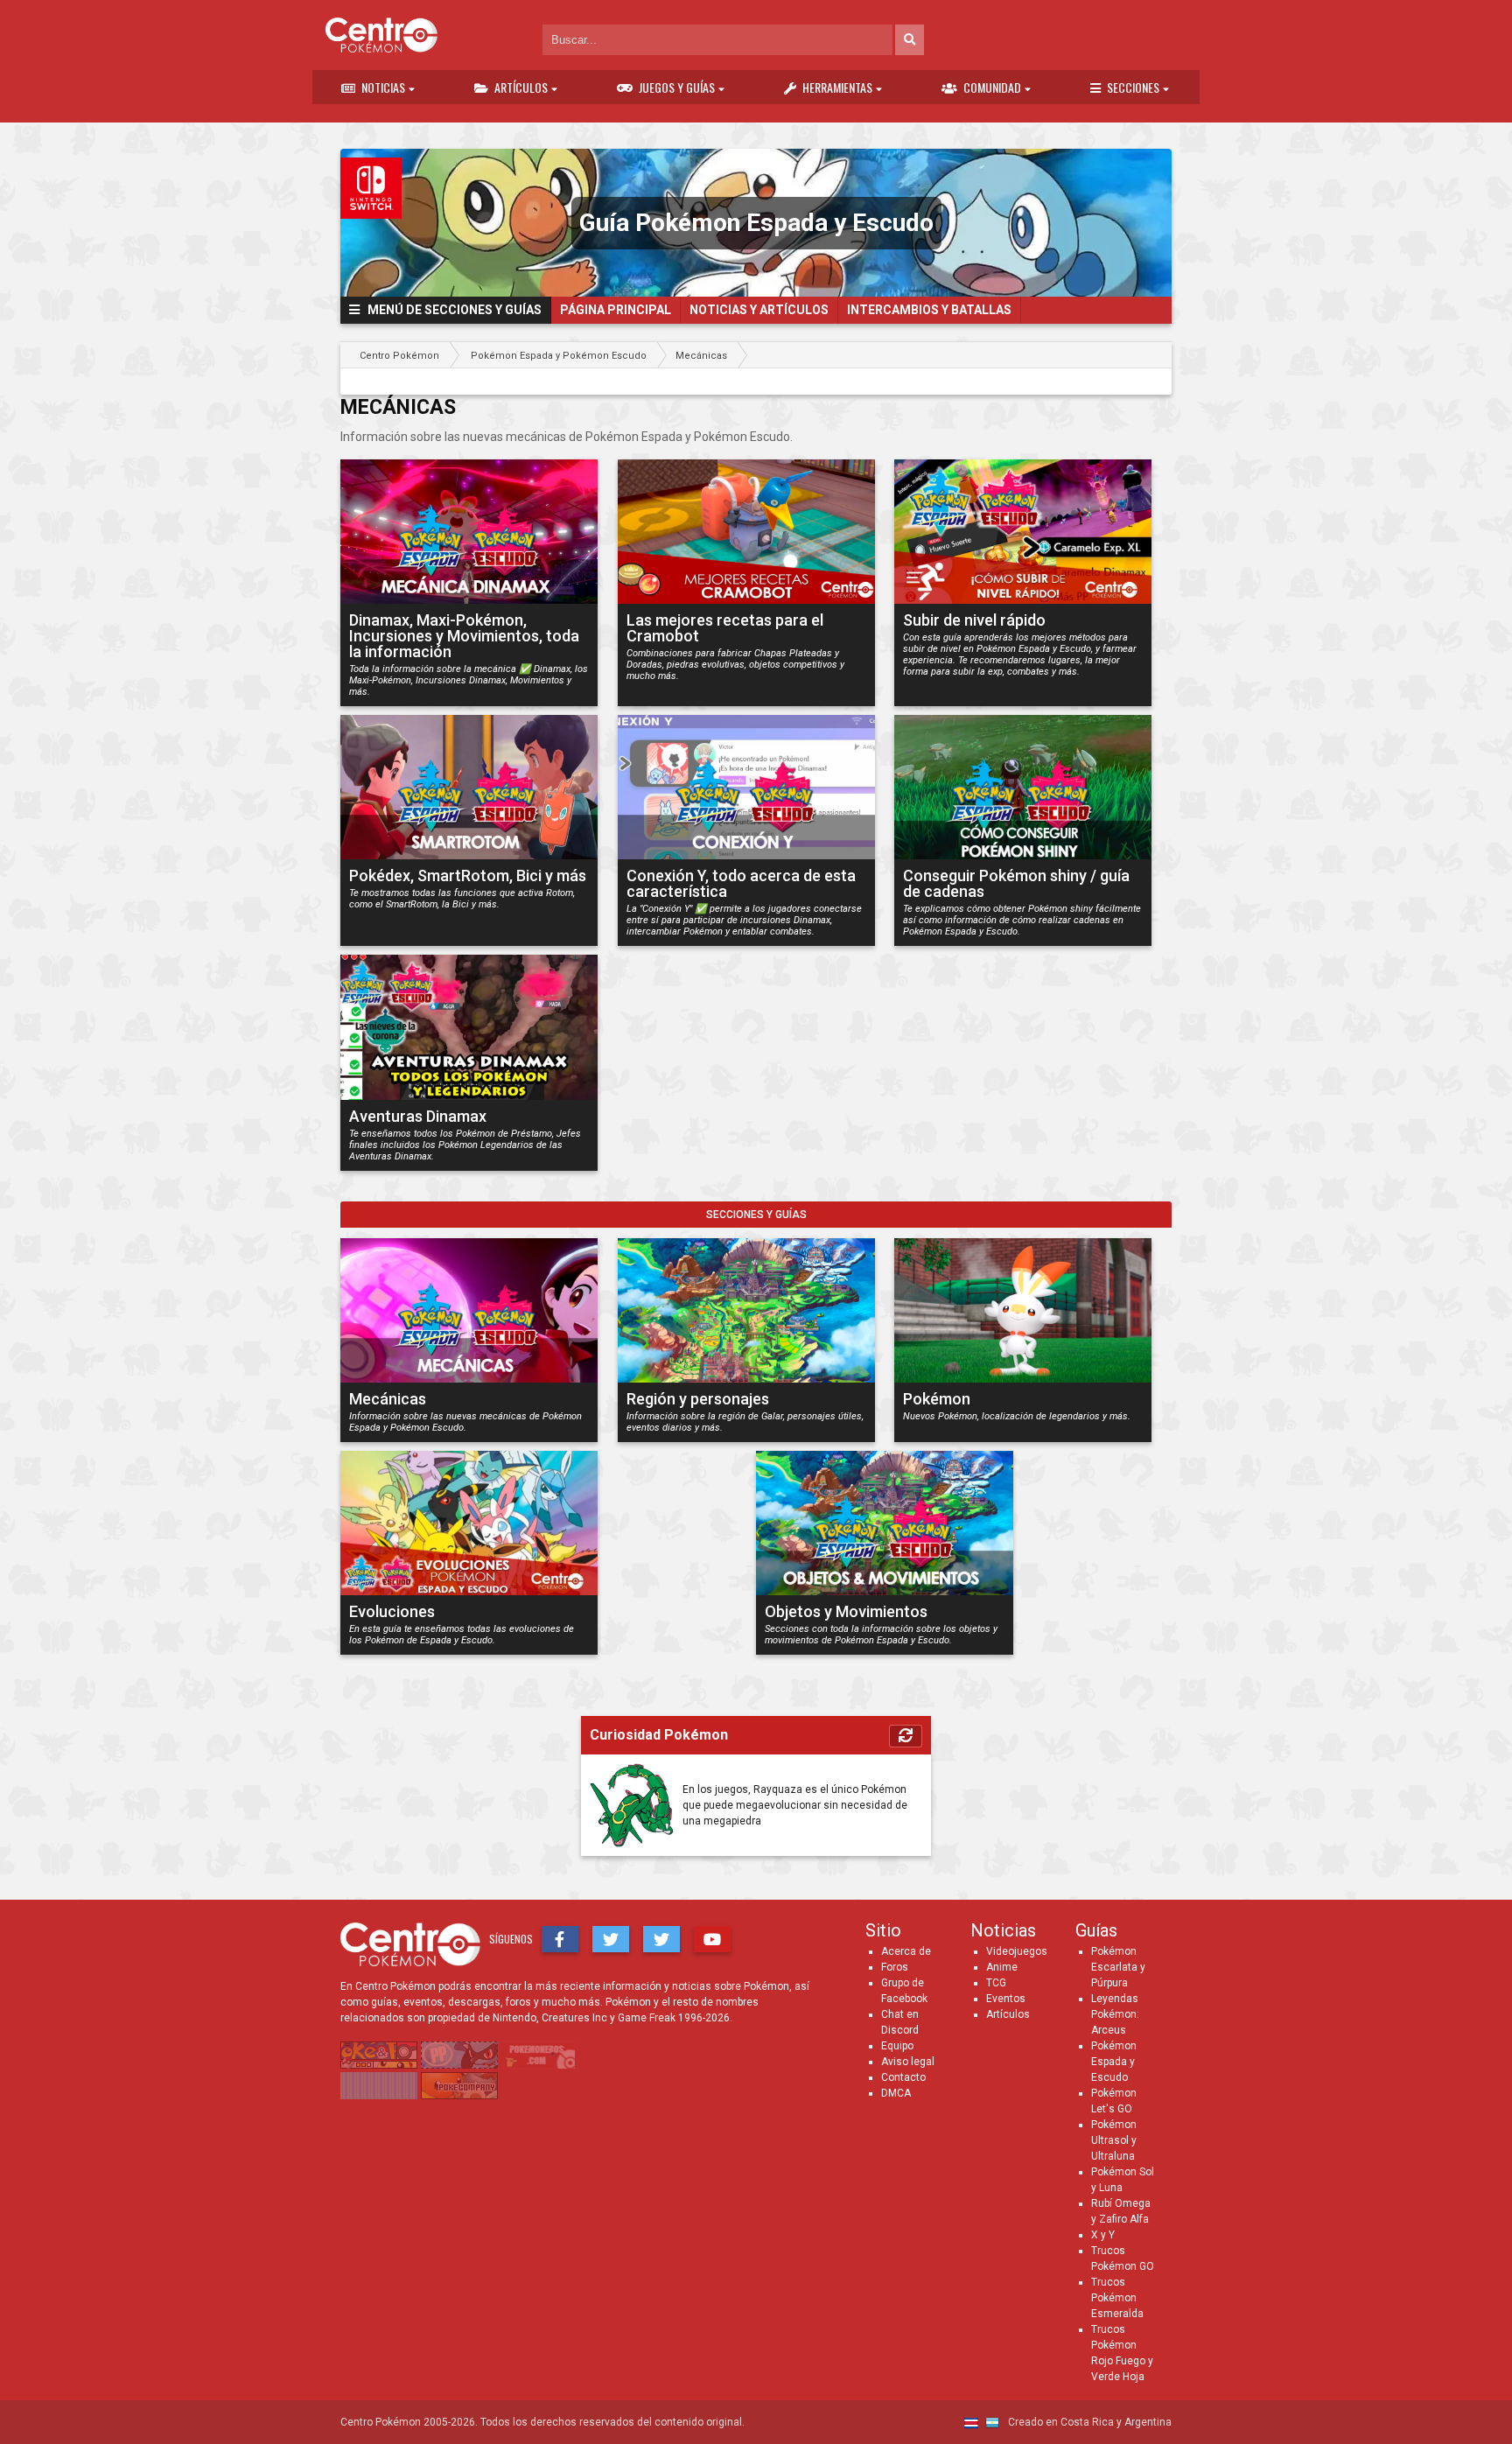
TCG (996, 1983)
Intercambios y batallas (929, 310)
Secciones (1133, 87)
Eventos (1006, 1999)
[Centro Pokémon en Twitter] (611, 1939)
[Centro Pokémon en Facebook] (560, 1939)
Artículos (521, 87)
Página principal (616, 310)
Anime (1002, 1967)
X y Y (1103, 2235)
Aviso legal (908, 2062)
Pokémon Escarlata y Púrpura (1118, 1967)
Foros (895, 1967)
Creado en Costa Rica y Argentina (1088, 2422)
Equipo (897, 2046)
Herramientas (837, 87)
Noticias (383, 87)
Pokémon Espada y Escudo (1114, 2062)
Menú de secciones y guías (451, 310)
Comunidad (992, 87)
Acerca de (906, 1951)
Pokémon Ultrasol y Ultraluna (1114, 2140)
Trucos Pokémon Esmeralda (1117, 2298)
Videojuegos (1017, 1951)
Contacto (903, 2077)
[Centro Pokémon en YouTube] (712, 1939)
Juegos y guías (677, 87)
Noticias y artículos (759, 310)
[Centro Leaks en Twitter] (661, 1939)
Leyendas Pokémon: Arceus (1115, 2014)
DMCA (896, 2093)
